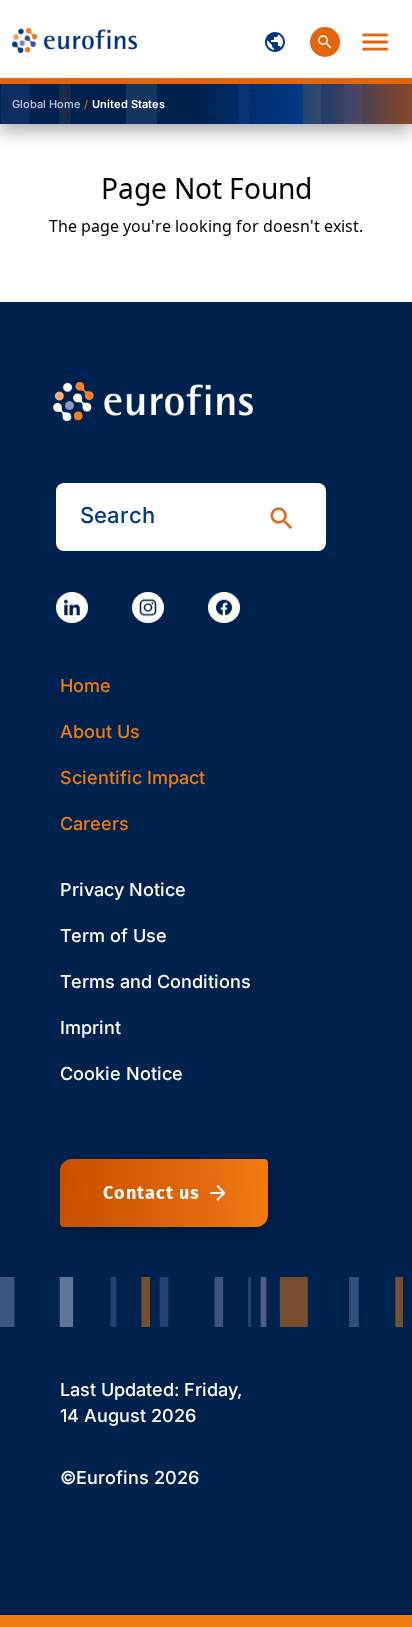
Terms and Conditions (155, 981)
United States (128, 104)
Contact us (151, 1193)
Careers (94, 823)
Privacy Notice (123, 889)
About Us (100, 731)
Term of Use (113, 935)
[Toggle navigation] (275, 39)
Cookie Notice (121, 1073)
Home (85, 685)
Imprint (90, 1027)
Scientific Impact (132, 777)
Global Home (46, 104)
